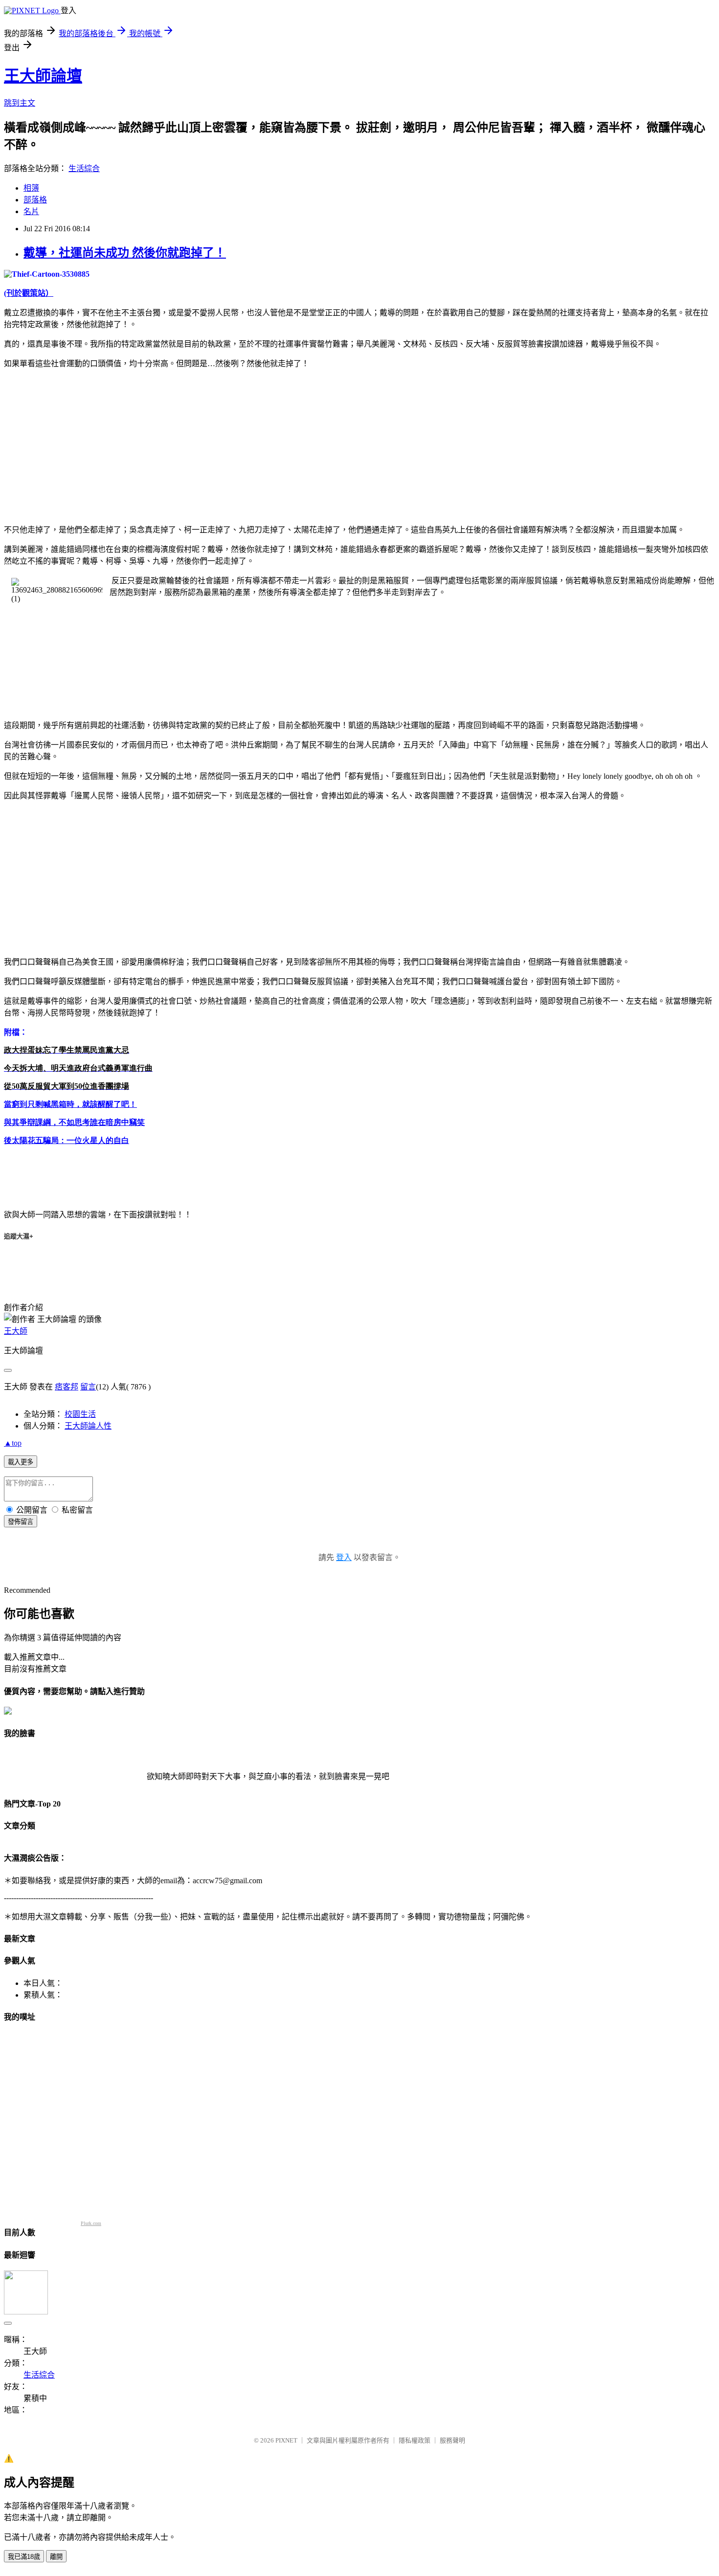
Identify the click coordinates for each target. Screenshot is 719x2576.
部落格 (35, 200)
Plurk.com (91, 2223)
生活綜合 (84, 168)
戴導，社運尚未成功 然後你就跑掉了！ (125, 253)
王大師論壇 (43, 76)
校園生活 (80, 1414)
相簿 (31, 188)
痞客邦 (67, 1387)
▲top (13, 1443)
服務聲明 (452, 2440)
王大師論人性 (88, 1426)
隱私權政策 (415, 2440)
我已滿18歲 (24, 2557)
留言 (88, 1387)
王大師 (16, 1331)
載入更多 (21, 1462)
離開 (56, 2557)
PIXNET (286, 2440)
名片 (31, 211)
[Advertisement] (86, 445)
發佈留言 (21, 1522)
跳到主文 (20, 103)
